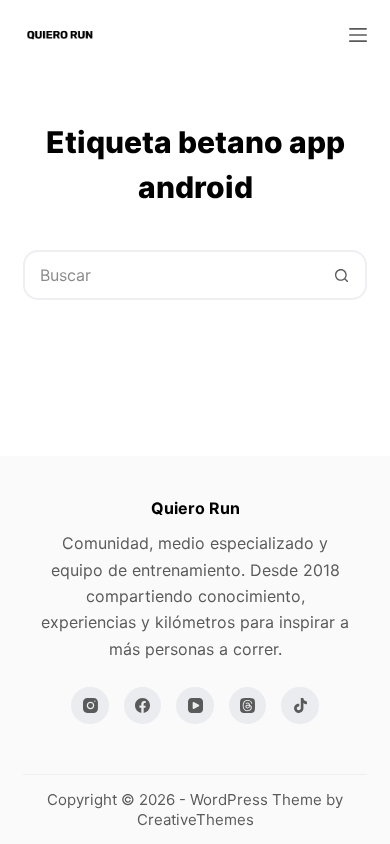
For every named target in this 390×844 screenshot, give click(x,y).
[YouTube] (195, 706)
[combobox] (171, 275)
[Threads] (248, 706)
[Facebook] (143, 706)
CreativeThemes (195, 819)
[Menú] (358, 35)
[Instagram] (90, 706)
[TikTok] (300, 706)
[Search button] (342, 275)
